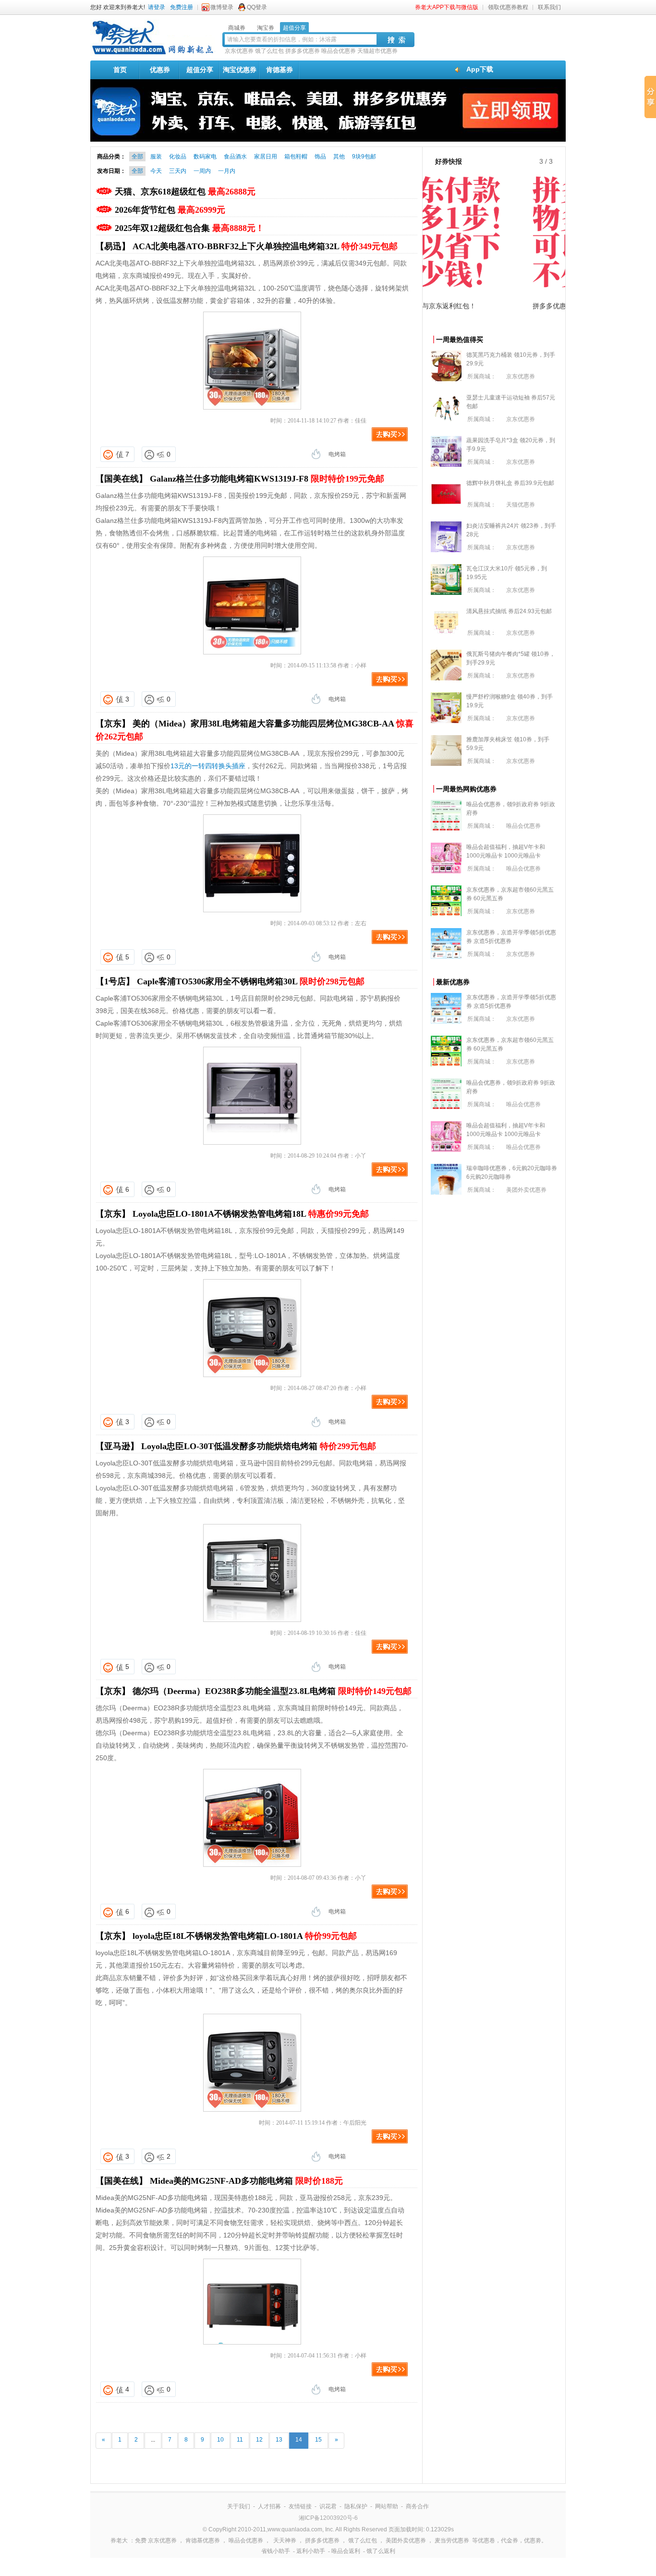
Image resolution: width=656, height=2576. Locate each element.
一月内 (227, 171)
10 (220, 2440)
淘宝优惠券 (240, 70)
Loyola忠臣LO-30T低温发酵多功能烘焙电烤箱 (259, 1446)
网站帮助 (387, 2506)
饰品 (320, 157)
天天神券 (285, 2540)
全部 (137, 157)
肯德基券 (279, 70)
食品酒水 (235, 157)
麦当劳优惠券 (452, 2540)
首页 (120, 70)
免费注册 (182, 7)
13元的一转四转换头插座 (208, 766)
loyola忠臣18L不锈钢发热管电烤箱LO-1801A (245, 1936)
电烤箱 (337, 454)
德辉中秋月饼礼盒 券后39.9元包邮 (510, 483)
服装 (156, 157)
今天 (156, 171)
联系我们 (549, 7)
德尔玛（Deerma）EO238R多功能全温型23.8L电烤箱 (272, 1691)
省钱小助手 (276, 2551)
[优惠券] (153, 54)
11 (240, 2440)
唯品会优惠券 (339, 51)
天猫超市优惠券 (377, 51)
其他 (339, 157)
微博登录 (222, 7)
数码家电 (205, 157)
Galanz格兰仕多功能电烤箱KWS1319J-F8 (267, 479)
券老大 (119, 2540)
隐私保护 (356, 2506)
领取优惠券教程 (508, 7)
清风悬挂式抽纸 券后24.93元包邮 (509, 611)
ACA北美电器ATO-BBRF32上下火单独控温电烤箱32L (265, 246)
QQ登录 (257, 7)
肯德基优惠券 (203, 2540)
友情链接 (300, 2506)
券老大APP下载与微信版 (447, 7)
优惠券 (160, 70)
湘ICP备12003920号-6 (328, 2518)
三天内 (178, 171)
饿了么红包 (269, 51)
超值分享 (200, 70)
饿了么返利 (381, 2551)
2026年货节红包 (170, 210)
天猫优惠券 (521, 505)
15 (318, 2440)
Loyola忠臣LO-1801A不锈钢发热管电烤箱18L (251, 1214)
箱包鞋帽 (296, 157)
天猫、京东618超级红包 (185, 192)
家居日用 (266, 157)
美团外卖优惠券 (526, 1190)
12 (259, 2440)
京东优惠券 (239, 51)
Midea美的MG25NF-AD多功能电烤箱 (246, 2181)
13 (279, 2440)
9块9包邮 (364, 157)
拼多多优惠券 (303, 51)
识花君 (328, 2506)
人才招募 (269, 2506)
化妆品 (178, 157)
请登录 (157, 7)
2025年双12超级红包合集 (189, 228)
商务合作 (417, 2506)
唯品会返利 (346, 2551)
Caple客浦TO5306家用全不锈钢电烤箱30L (251, 981)
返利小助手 (311, 2551)
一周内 (202, 171)
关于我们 (239, 2506)
